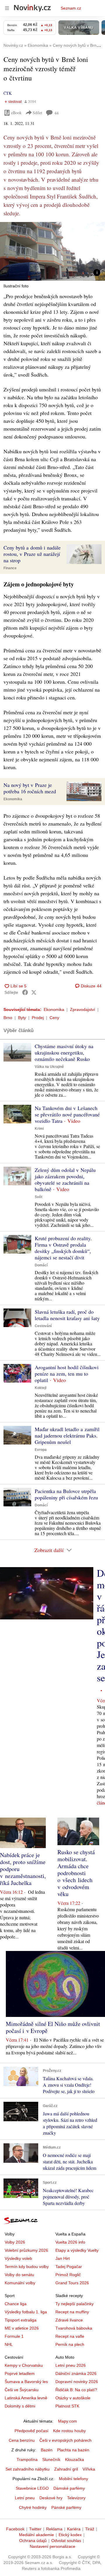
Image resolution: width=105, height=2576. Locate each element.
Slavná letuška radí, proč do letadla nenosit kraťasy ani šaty (67, 1315)
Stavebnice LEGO (32, 2488)
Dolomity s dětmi (20, 2406)
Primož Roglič (68, 2275)
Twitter (35, 2529)
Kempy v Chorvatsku (24, 2365)
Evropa (41, 1450)
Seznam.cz (71, 8)
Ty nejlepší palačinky (75, 2304)
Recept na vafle (70, 2336)
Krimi (39, 1129)
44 (57, 113)
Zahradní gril (66, 2469)
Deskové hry (51, 2498)
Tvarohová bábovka (74, 2328)
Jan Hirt (63, 2258)
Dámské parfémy (69, 2488)
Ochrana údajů (33, 2541)
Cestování (43, 1326)
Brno (8, 1018)
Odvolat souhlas (66, 2541)
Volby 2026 (15, 2242)
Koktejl (41, 1388)
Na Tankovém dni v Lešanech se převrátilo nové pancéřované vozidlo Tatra (67, 1114)
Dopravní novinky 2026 (77, 2382)
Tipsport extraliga (21, 2320)
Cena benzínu (22, 2440)
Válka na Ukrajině (49, 1067)
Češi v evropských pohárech (65, 2440)
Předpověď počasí (32, 2431)
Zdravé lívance (69, 2320)
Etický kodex (70, 2535)
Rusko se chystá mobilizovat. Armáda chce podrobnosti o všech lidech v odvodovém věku (76, 1873)
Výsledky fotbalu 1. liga (26, 2312)
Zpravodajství (83, 1009)
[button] (52, 251)
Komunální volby (20, 2283)
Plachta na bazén (73, 2450)
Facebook (15, 2529)
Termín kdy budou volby (27, 2267)
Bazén (47, 2450)
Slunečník (51, 2459)
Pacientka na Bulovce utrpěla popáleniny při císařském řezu (66, 1494)
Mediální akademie (36, 2535)
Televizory (76, 2498)
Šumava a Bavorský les (26, 2382)
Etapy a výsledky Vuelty (77, 2250)
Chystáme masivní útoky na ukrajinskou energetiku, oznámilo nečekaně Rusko (64, 1052)
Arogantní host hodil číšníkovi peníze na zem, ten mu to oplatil (67, 1374)
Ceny (54, 1018)
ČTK (8, 93)
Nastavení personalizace (52, 2546)
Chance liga (16, 2304)
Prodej (38, 1018)
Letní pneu (25, 2498)
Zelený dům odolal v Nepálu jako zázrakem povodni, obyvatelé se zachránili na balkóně (65, 1179)
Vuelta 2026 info (70, 2242)
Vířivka (89, 2469)
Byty (22, 1018)
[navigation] (7, 8)
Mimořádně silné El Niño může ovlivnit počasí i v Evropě (53, 2027)
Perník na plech (70, 2344)
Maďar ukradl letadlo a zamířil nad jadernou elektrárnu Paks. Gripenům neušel (67, 1435)
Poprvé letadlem (20, 2373)
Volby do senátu (19, 2275)
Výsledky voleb (18, 2258)
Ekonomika (13, 799)
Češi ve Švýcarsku (22, 2390)
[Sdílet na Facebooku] (25, 992)
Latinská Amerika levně (26, 2398)
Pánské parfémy (66, 2507)
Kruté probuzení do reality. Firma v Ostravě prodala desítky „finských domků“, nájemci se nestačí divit (63, 1248)
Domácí (41, 1265)
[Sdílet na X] (34, 992)
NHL (9, 2344)
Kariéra (74, 2529)
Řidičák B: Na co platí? (76, 2390)
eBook (16, 113)
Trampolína (27, 2459)
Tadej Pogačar (69, 2267)
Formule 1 (14, 2336)
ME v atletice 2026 (22, 2328)
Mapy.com (68, 2421)
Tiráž (90, 2529)
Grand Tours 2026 (72, 2283)
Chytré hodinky (33, 2507)
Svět (38, 1197)
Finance (10, 568)
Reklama (54, 2529)
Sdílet (37, 113)
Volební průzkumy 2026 (26, 2250)
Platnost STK (67, 2406)
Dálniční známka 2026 (76, 2373)
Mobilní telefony (73, 2479)
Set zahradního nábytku (28, 2469)
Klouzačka (75, 2459)
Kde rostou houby (69, 2431)
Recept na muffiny (72, 2312)
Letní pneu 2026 (71, 2365)
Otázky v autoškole (73, 2398)
